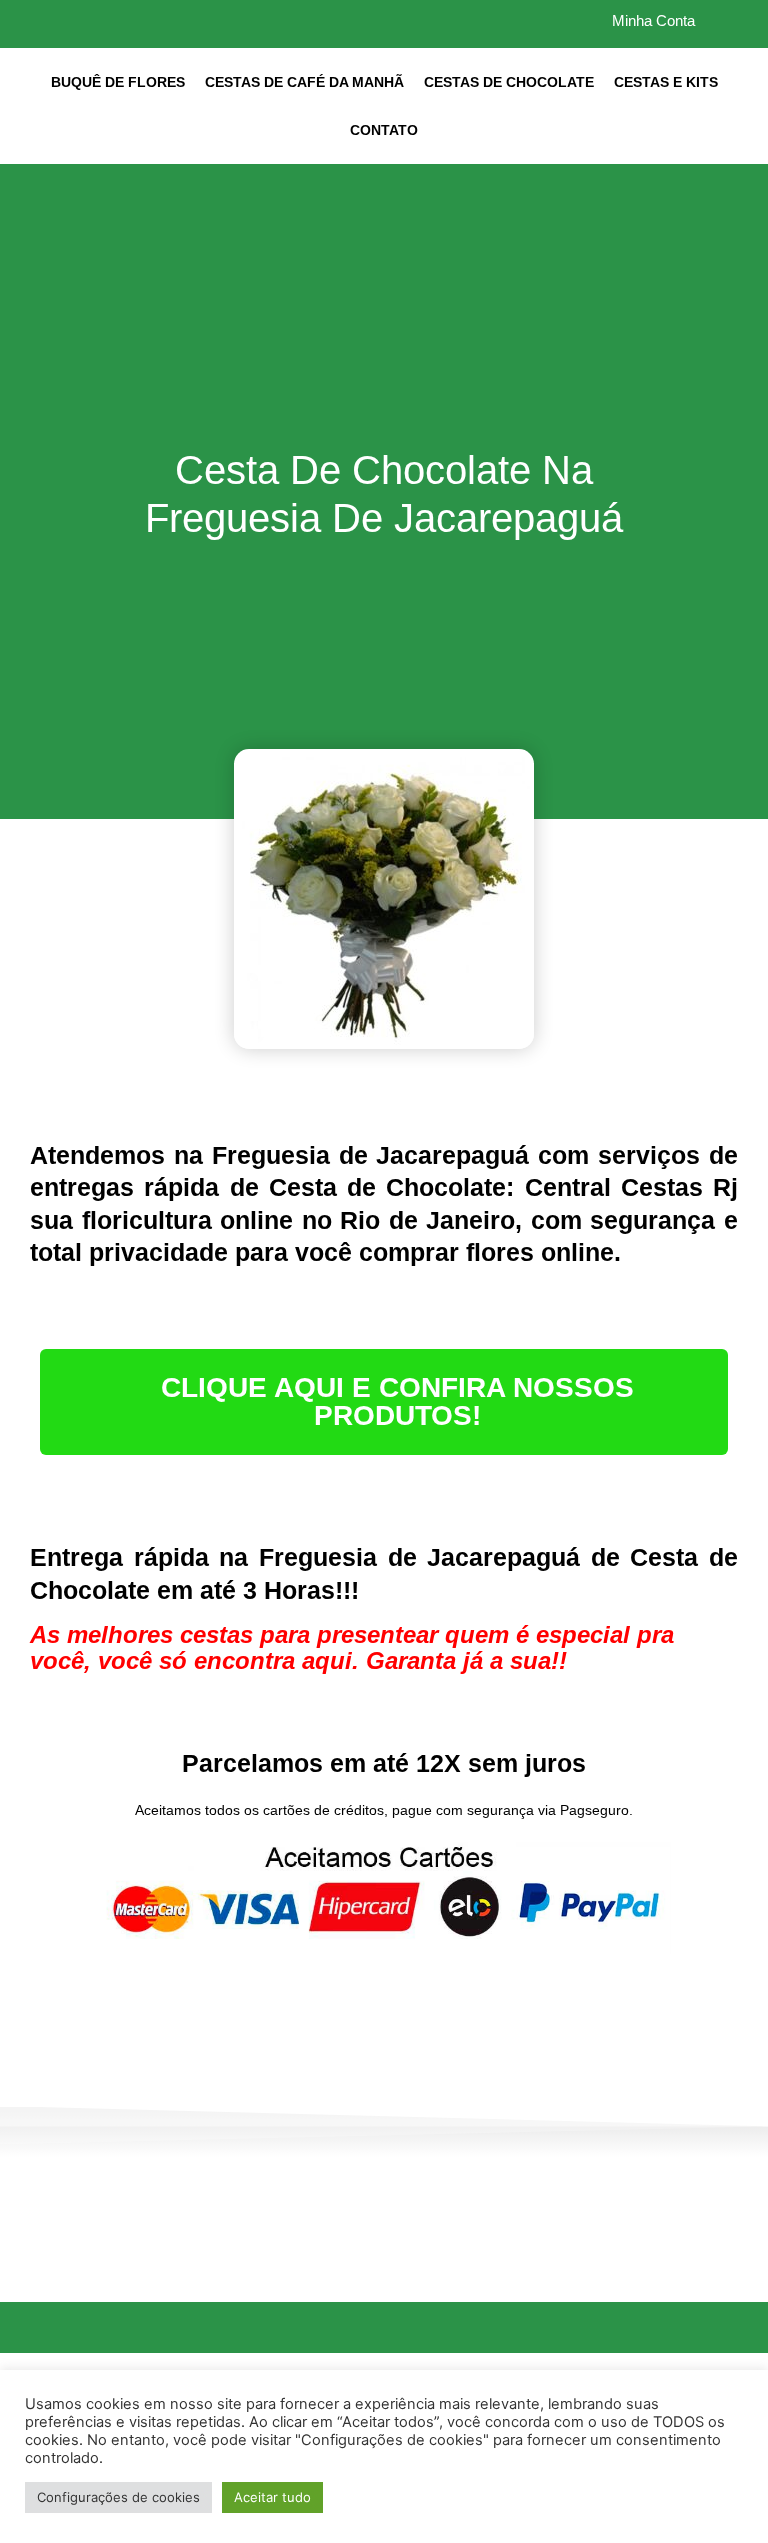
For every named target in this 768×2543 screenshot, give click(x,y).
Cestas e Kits (666, 82)
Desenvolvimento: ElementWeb (384, 2507)
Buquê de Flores (118, 82)
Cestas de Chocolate (509, 82)
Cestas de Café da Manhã (304, 82)
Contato (384, 130)
